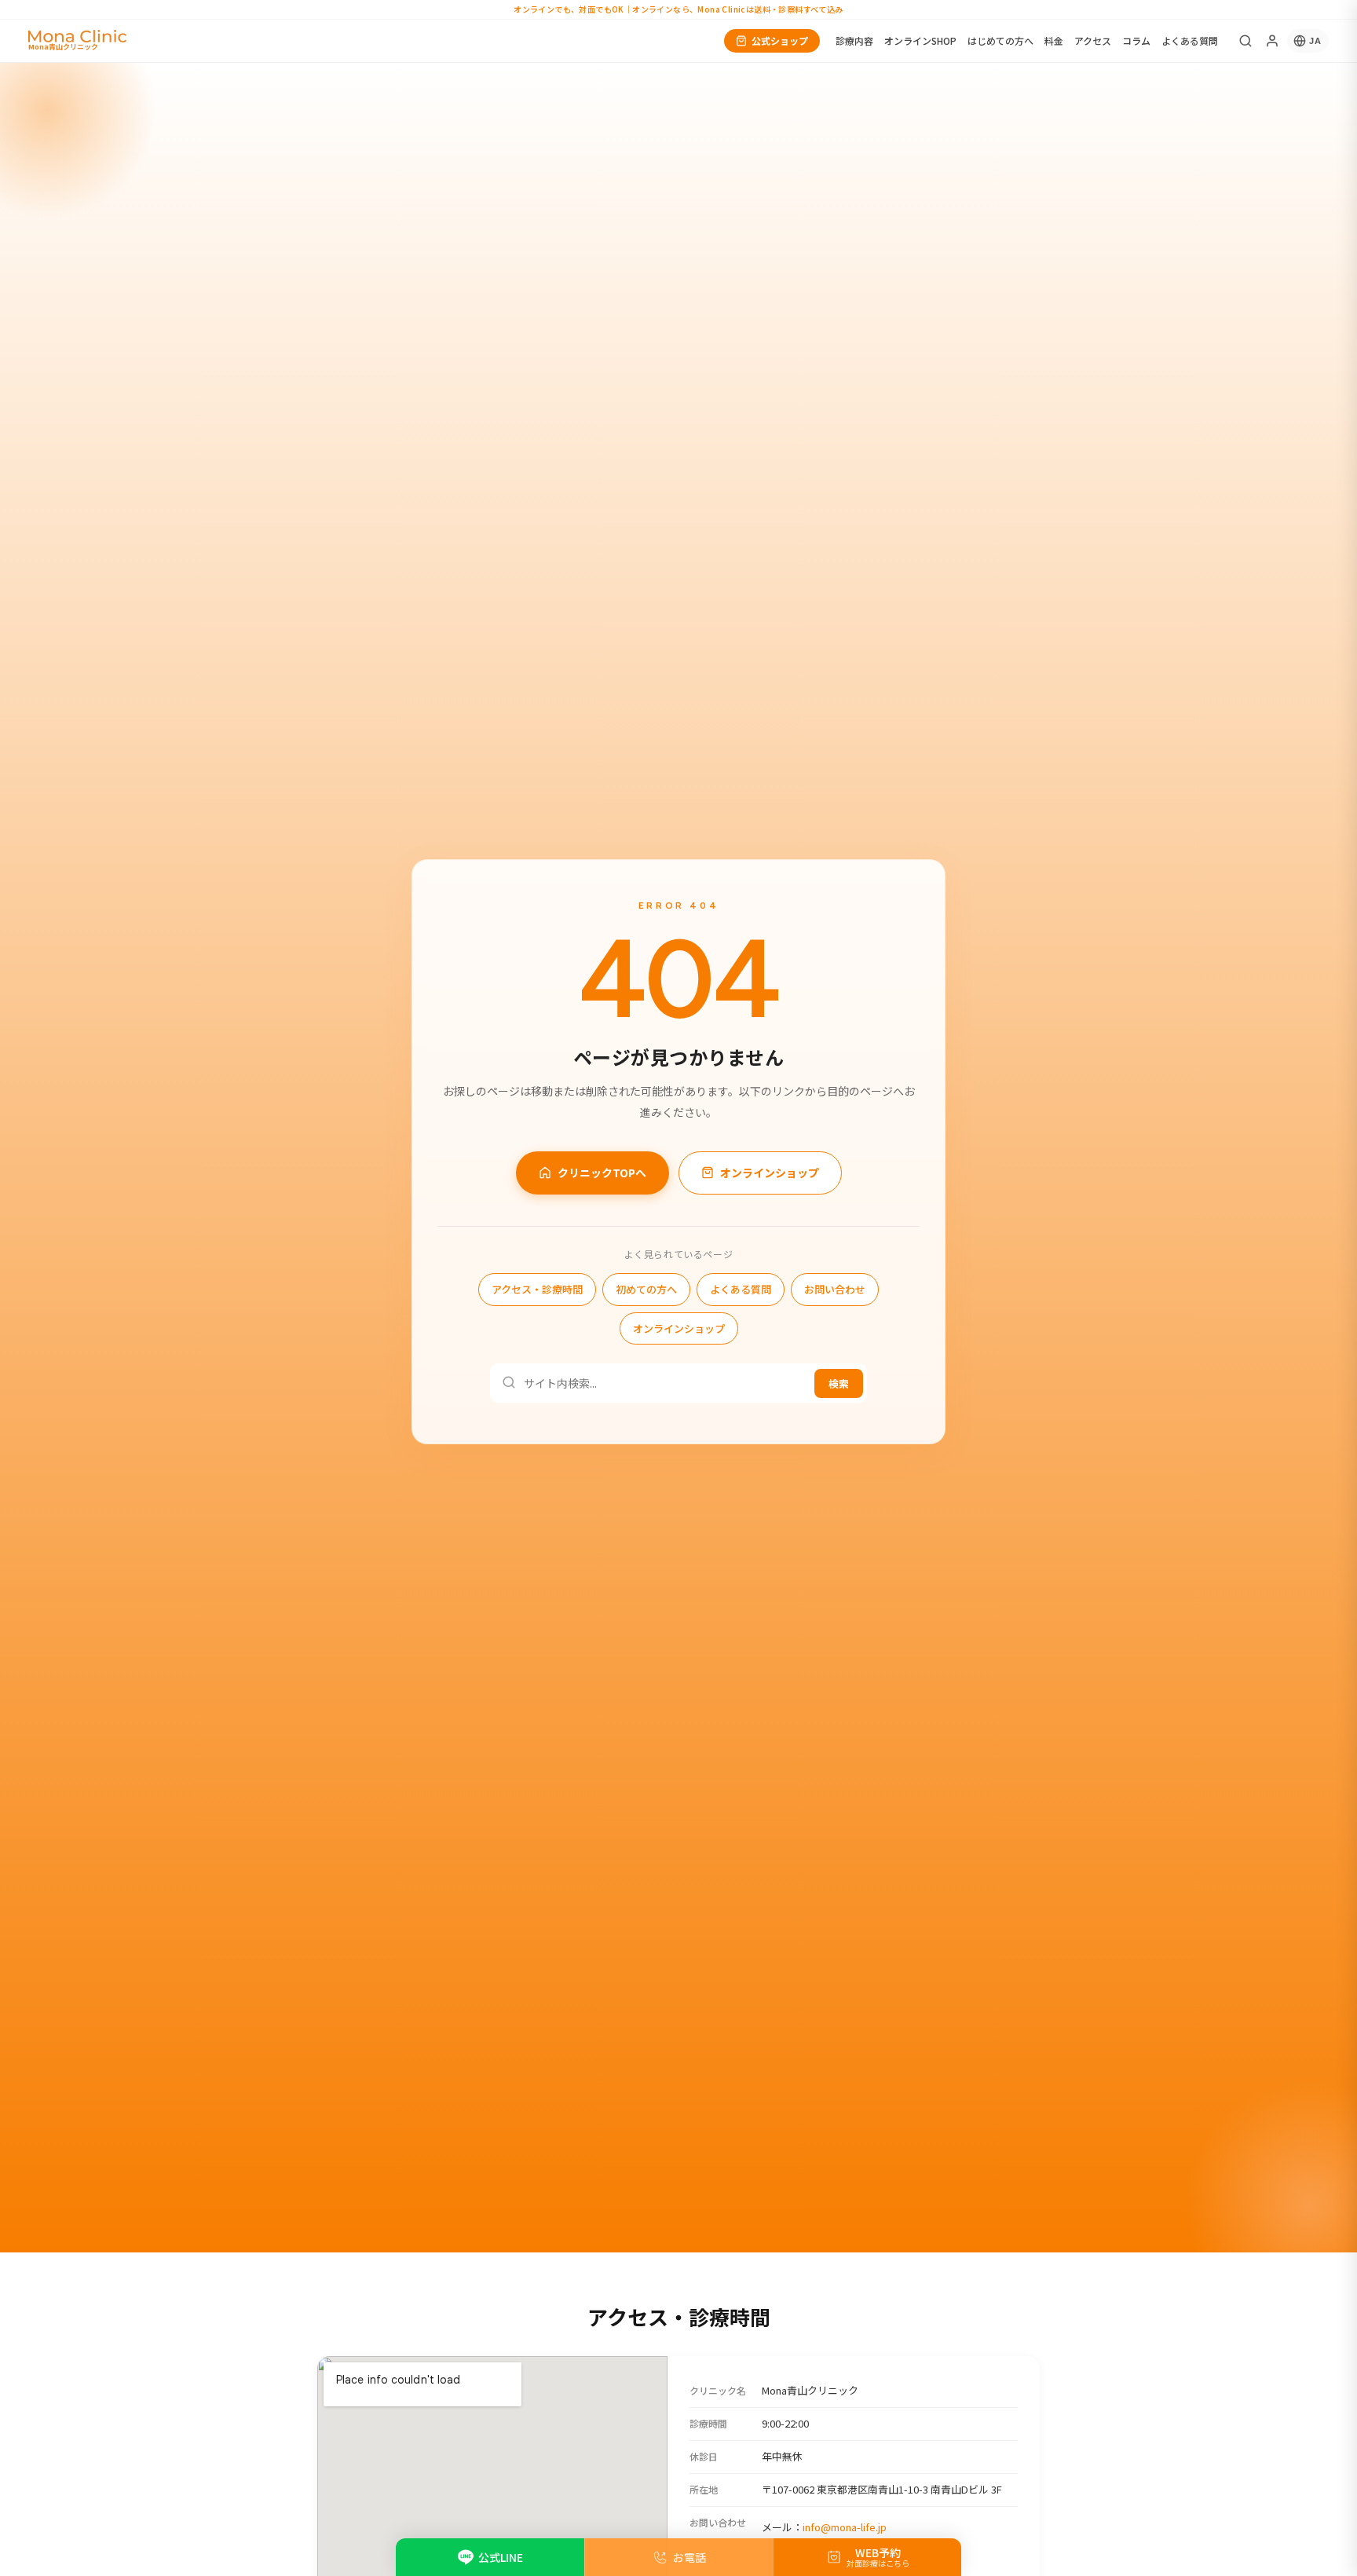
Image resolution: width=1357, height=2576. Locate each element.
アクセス (1093, 40)
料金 (1054, 40)
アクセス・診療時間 (537, 1289)
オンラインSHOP (920, 40)
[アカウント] (1272, 41)
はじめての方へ (1000, 40)
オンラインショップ (770, 1172)
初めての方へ (646, 1289)
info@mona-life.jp (845, 2527)
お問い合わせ (835, 1289)
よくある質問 (1190, 40)
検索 (839, 1383)
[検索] (1245, 41)
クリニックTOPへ (602, 1172)
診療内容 (854, 40)
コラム (1136, 40)
